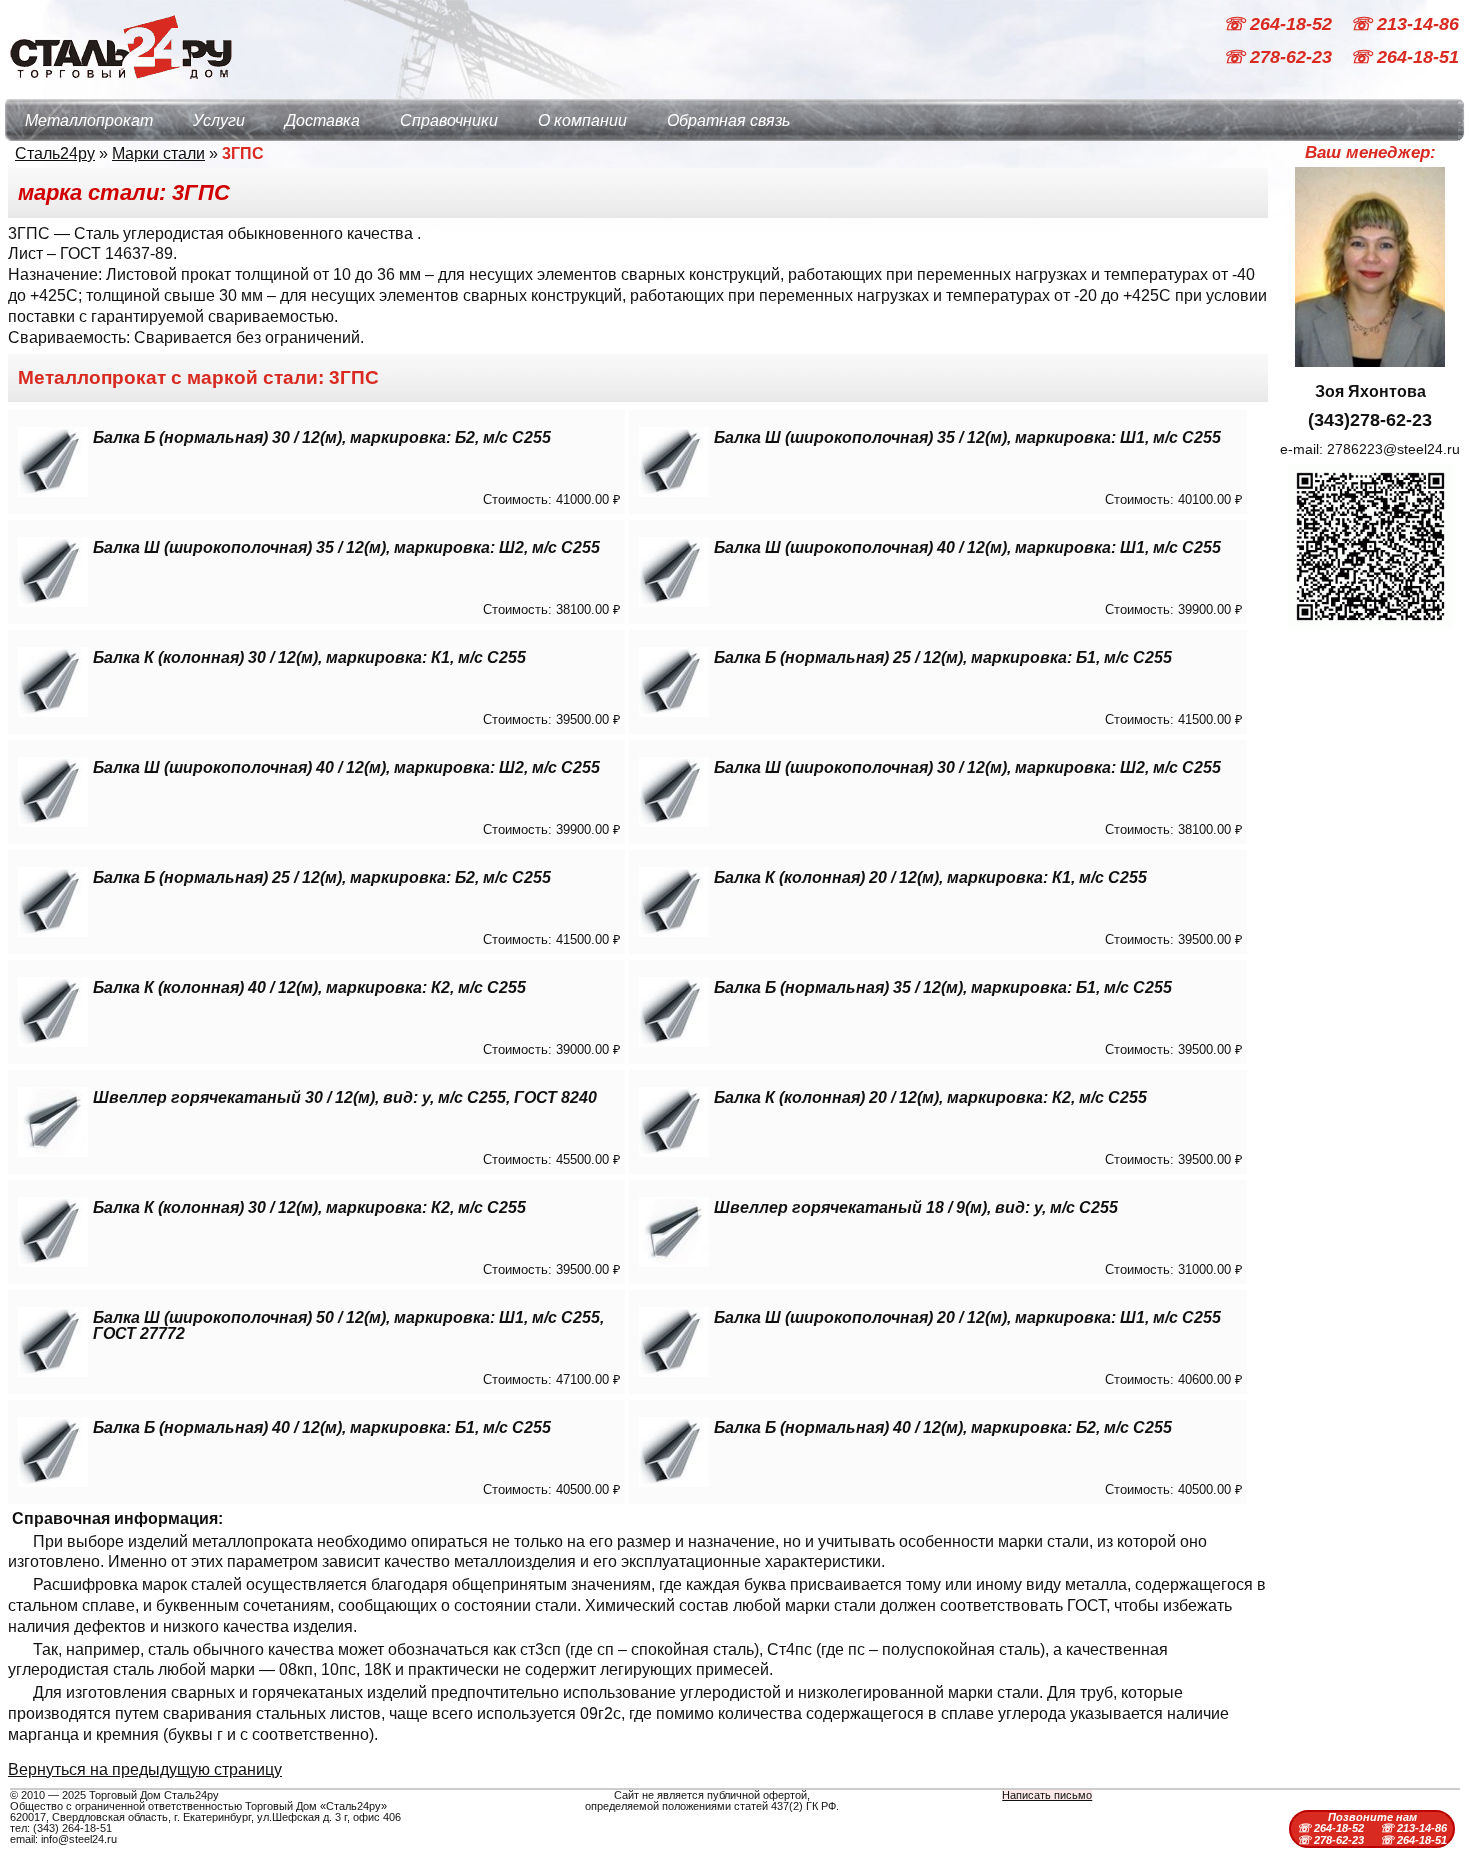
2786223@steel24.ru (1393, 449)
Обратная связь (728, 120)
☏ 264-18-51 (1404, 58)
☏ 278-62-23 (1280, 58)
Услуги (219, 120)
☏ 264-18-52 (1280, 24)
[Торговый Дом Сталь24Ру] (120, 89)
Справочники (449, 120)
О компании (582, 120)
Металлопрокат (89, 120)
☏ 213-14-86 (1404, 24)
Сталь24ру (55, 153)
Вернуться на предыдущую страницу (145, 1769)
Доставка (322, 120)
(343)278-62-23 (1370, 420)
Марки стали (158, 153)
